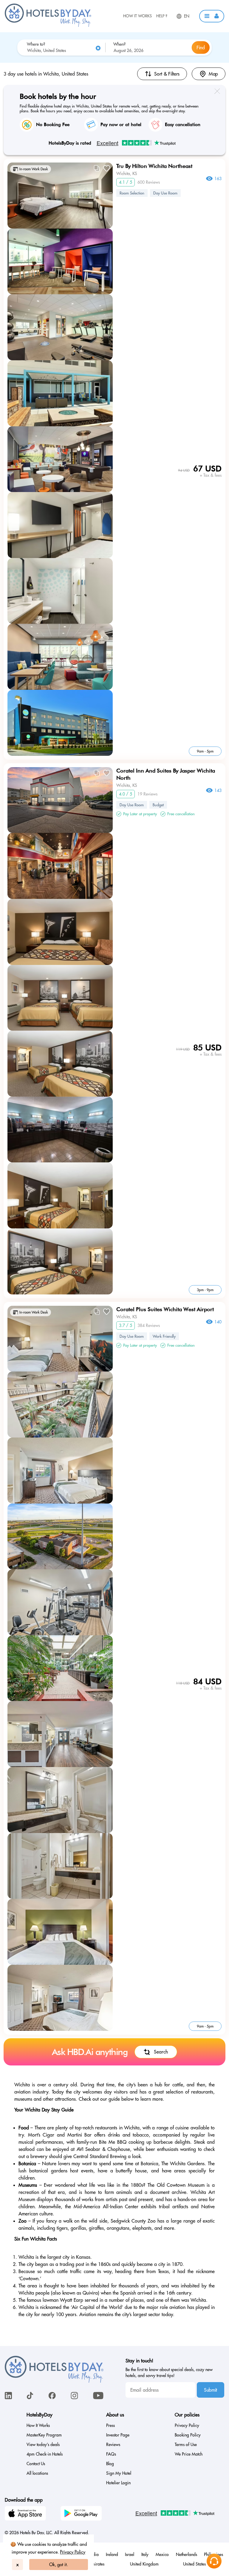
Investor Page (118, 2435)
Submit (211, 2390)
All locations (37, 2473)
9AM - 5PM (205, 751)
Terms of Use (186, 2445)
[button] (212, 16)
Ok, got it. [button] (59, 2564)
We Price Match (189, 2454)
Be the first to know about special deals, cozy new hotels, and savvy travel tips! (169, 2373)
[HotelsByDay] (48, 25)
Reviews (113, 2445)
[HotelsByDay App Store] (26, 2514)
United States (194, 2564)
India (94, 2554)
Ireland (112, 2554)
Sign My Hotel (119, 2473)
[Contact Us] (214, 2561)
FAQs (111, 2454)
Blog (110, 2464)
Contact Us (36, 2464)
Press (110, 2425)
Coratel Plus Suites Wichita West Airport (165, 1309)
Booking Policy (188, 2435)
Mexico (162, 2554)
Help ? (162, 16)
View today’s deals (43, 2445)
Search (161, 2052)
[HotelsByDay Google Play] (82, 2514)
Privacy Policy (73, 2552)
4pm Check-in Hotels (45, 2454)
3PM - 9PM (205, 1290)
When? (119, 44)
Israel (130, 2554)
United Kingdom (144, 2564)
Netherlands (187, 2554)
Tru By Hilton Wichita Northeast (154, 166)
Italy (145, 2554)
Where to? (36, 44)
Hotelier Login (118, 2483)
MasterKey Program (44, 2435)
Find (201, 47)
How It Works (137, 16)
